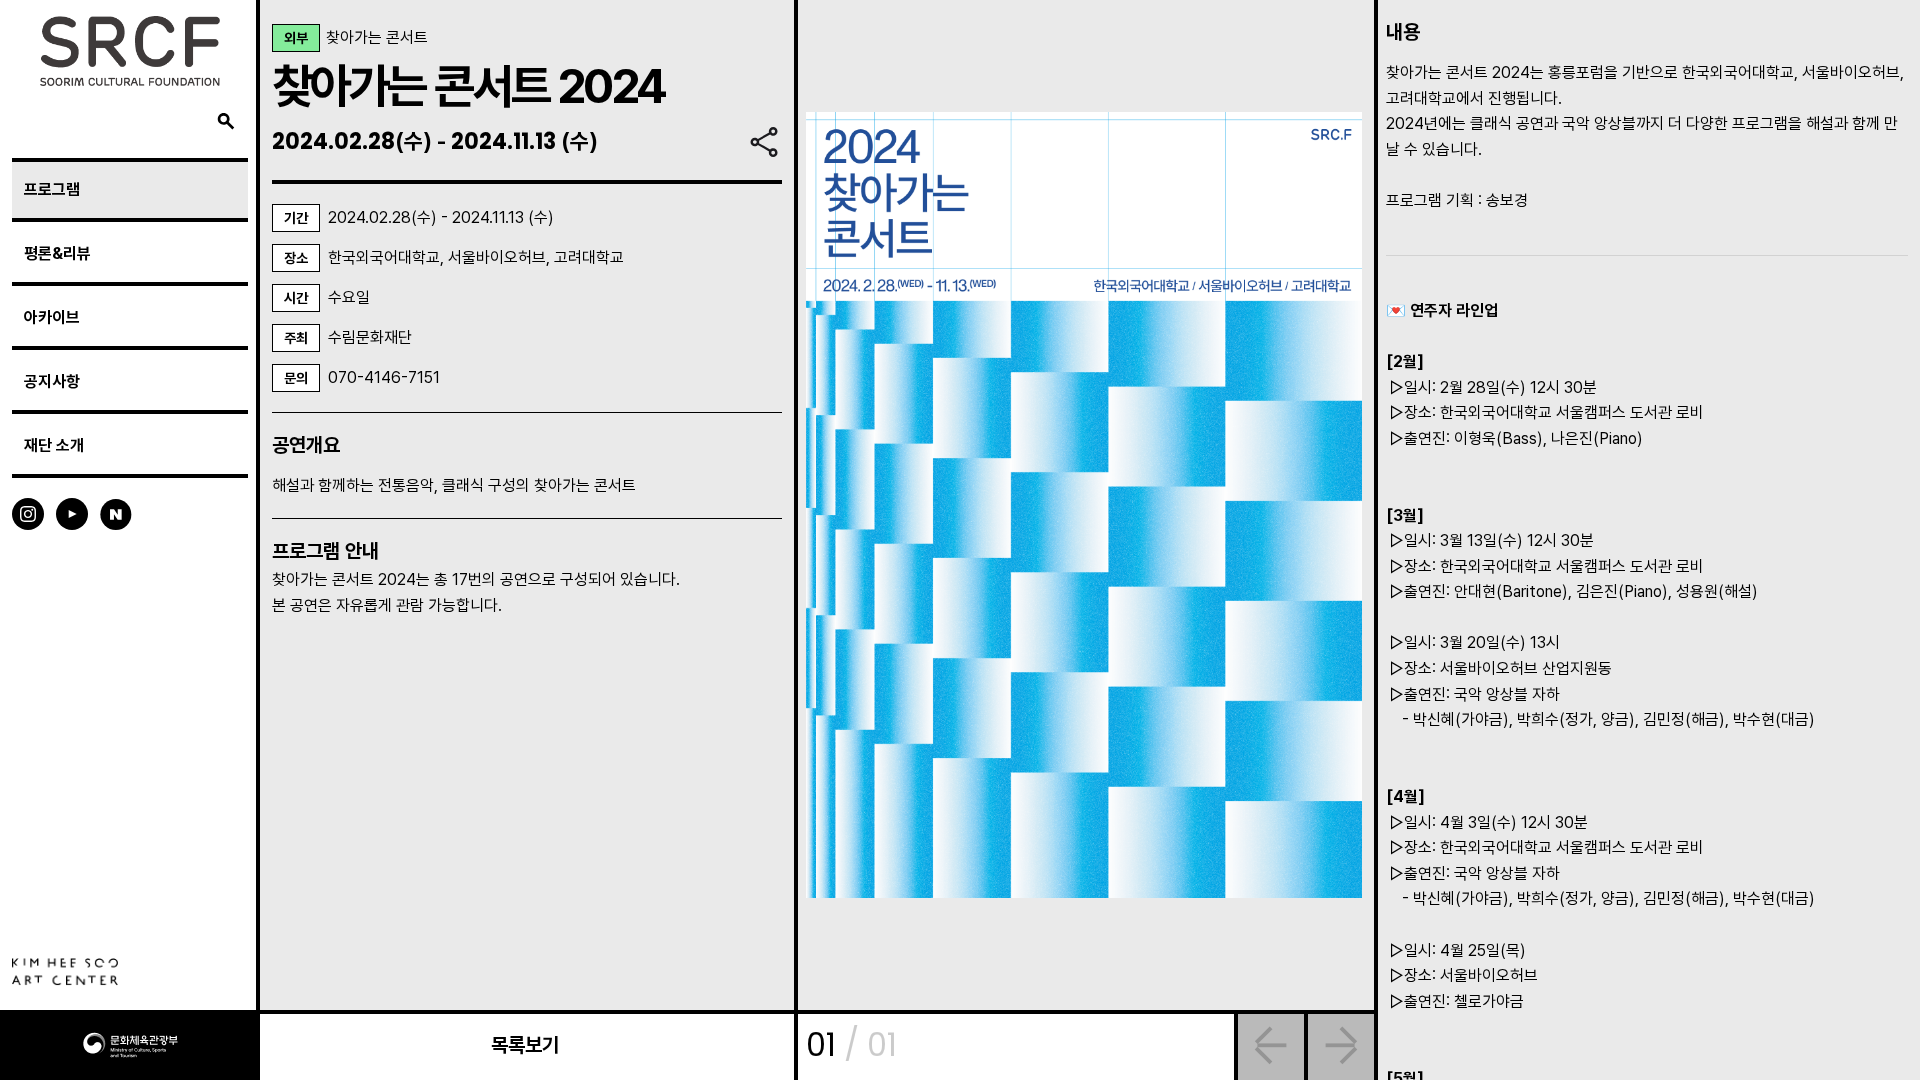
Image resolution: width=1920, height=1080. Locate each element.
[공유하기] (764, 142)
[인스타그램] (28, 512)
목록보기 (525, 1045)
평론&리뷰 (57, 253)
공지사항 (52, 381)
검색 (226, 122)
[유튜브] (72, 512)
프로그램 (52, 189)
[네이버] (116, 512)
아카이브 (52, 317)
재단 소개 (54, 445)
